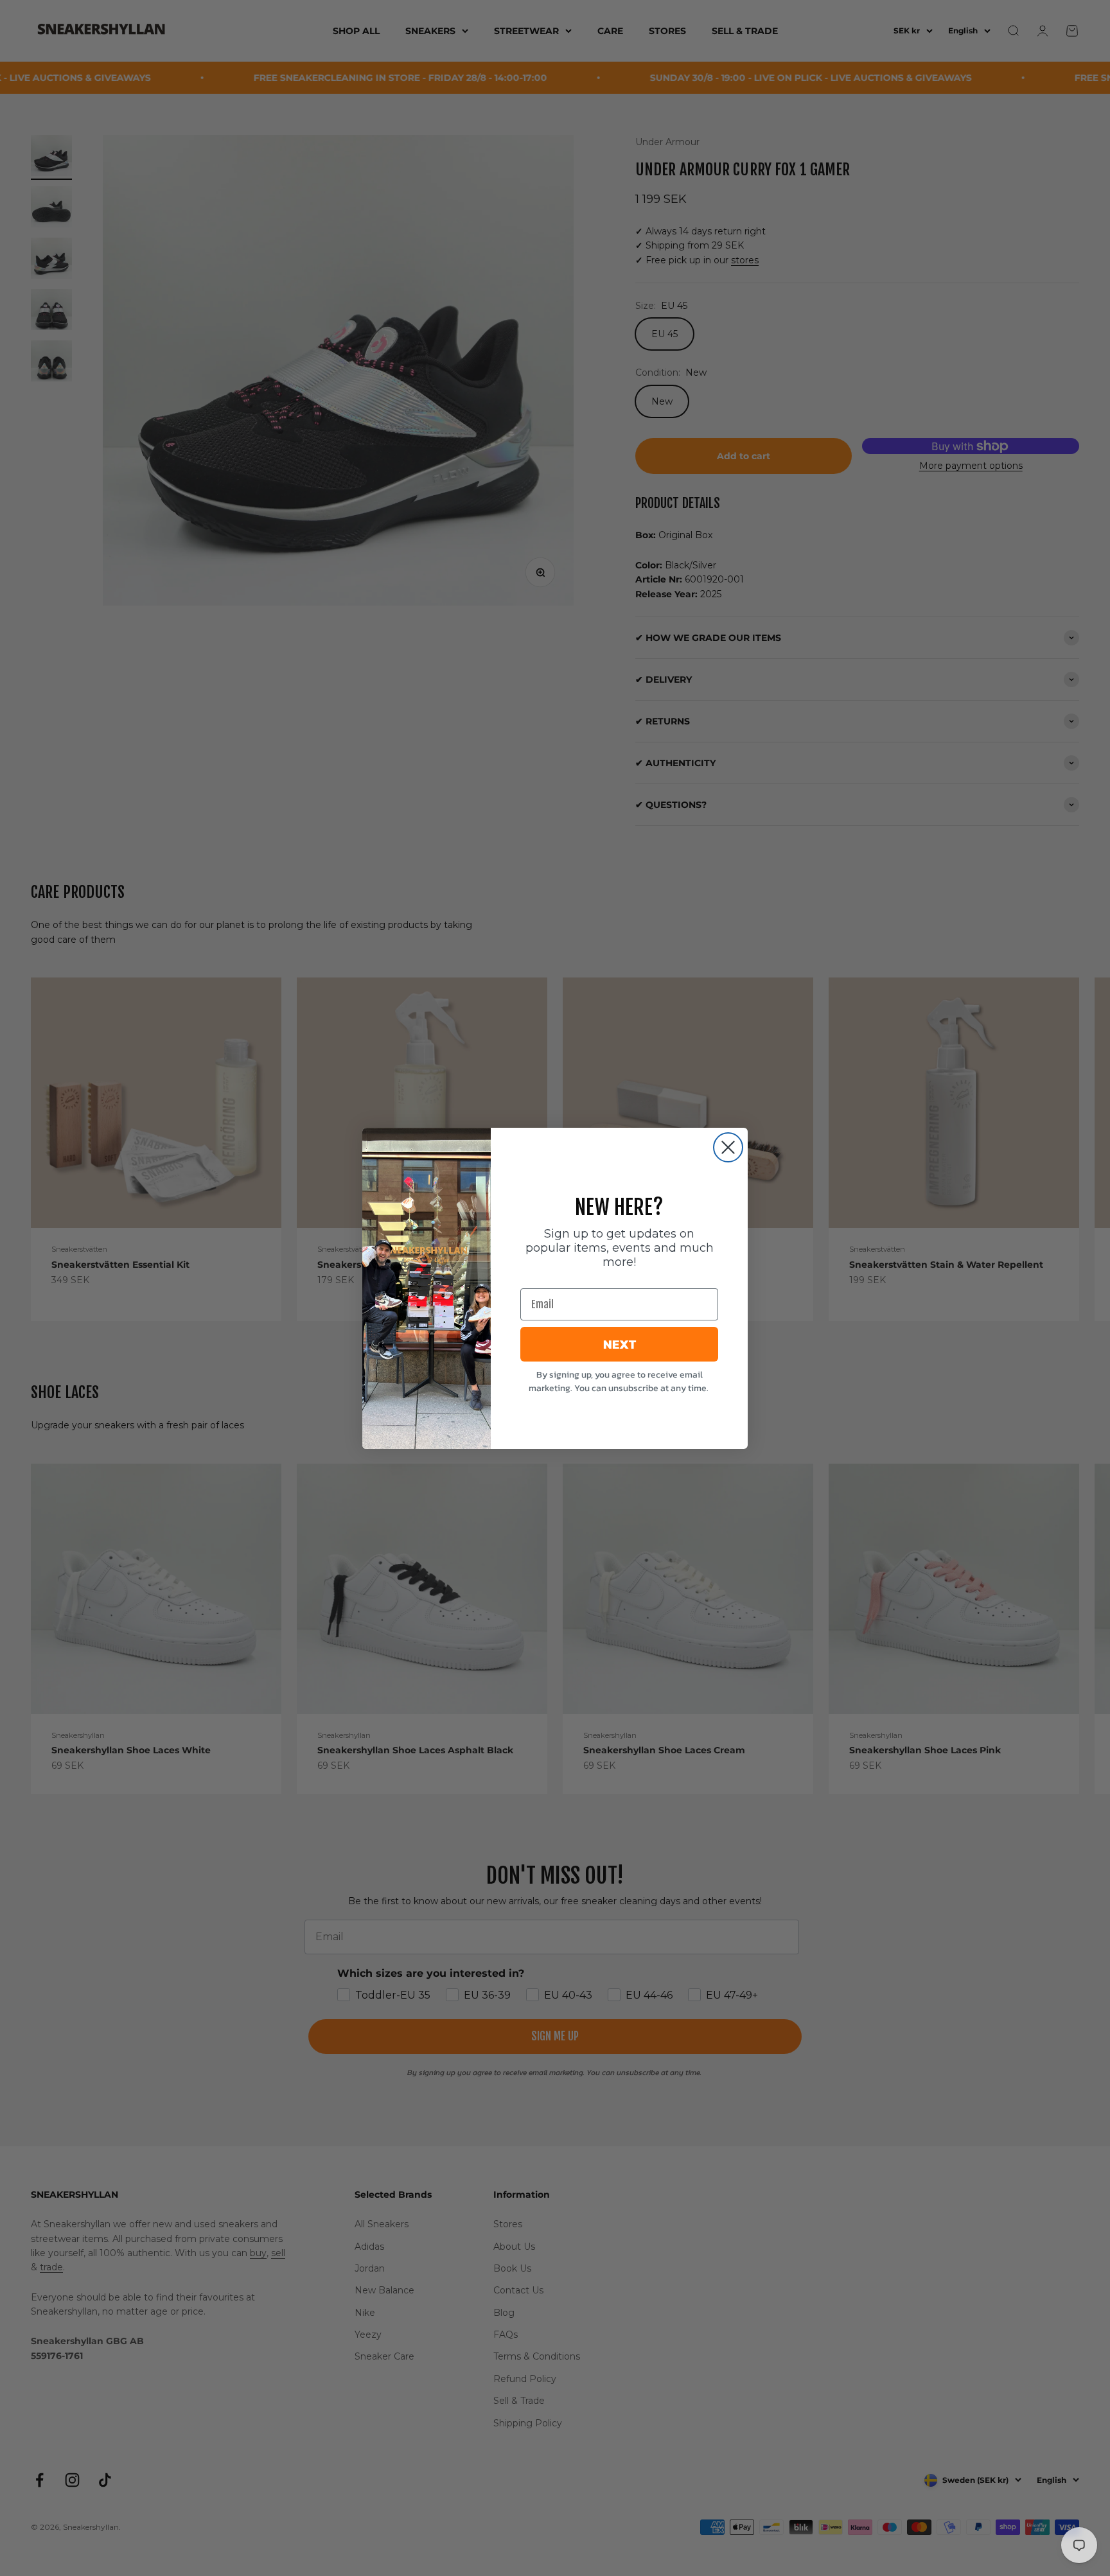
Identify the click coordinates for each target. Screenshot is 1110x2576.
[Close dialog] (728, 1147)
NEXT (620, 1344)
